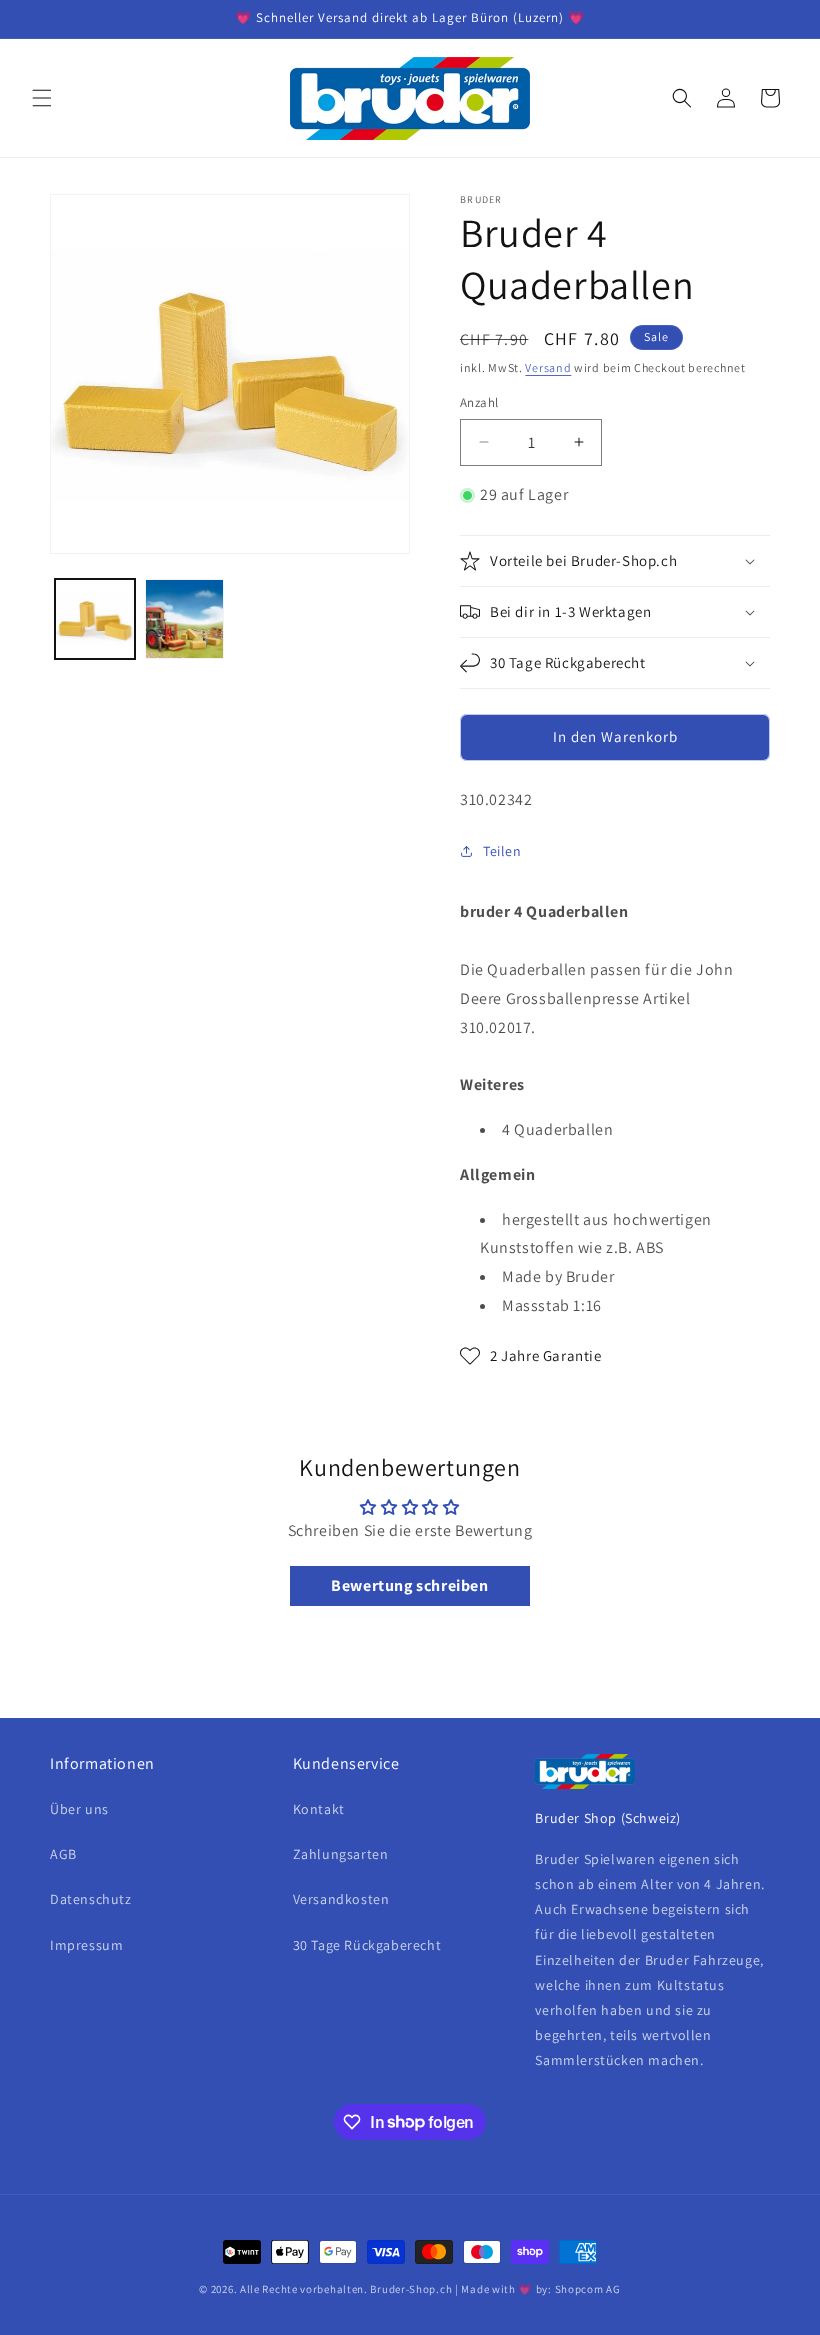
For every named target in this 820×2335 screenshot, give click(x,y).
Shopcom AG (588, 2289)
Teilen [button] (502, 851)
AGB (63, 1854)
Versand (548, 367)
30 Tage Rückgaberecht (367, 1945)
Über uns (79, 1809)
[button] (42, 98)
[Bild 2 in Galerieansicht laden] (185, 619)
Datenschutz (91, 1899)
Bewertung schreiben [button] (409, 1585)
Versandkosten (341, 1899)
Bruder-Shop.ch (411, 2289)
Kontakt (319, 1809)
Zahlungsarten (341, 1854)
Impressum (86, 1945)
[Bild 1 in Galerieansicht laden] (95, 619)
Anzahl (479, 402)
